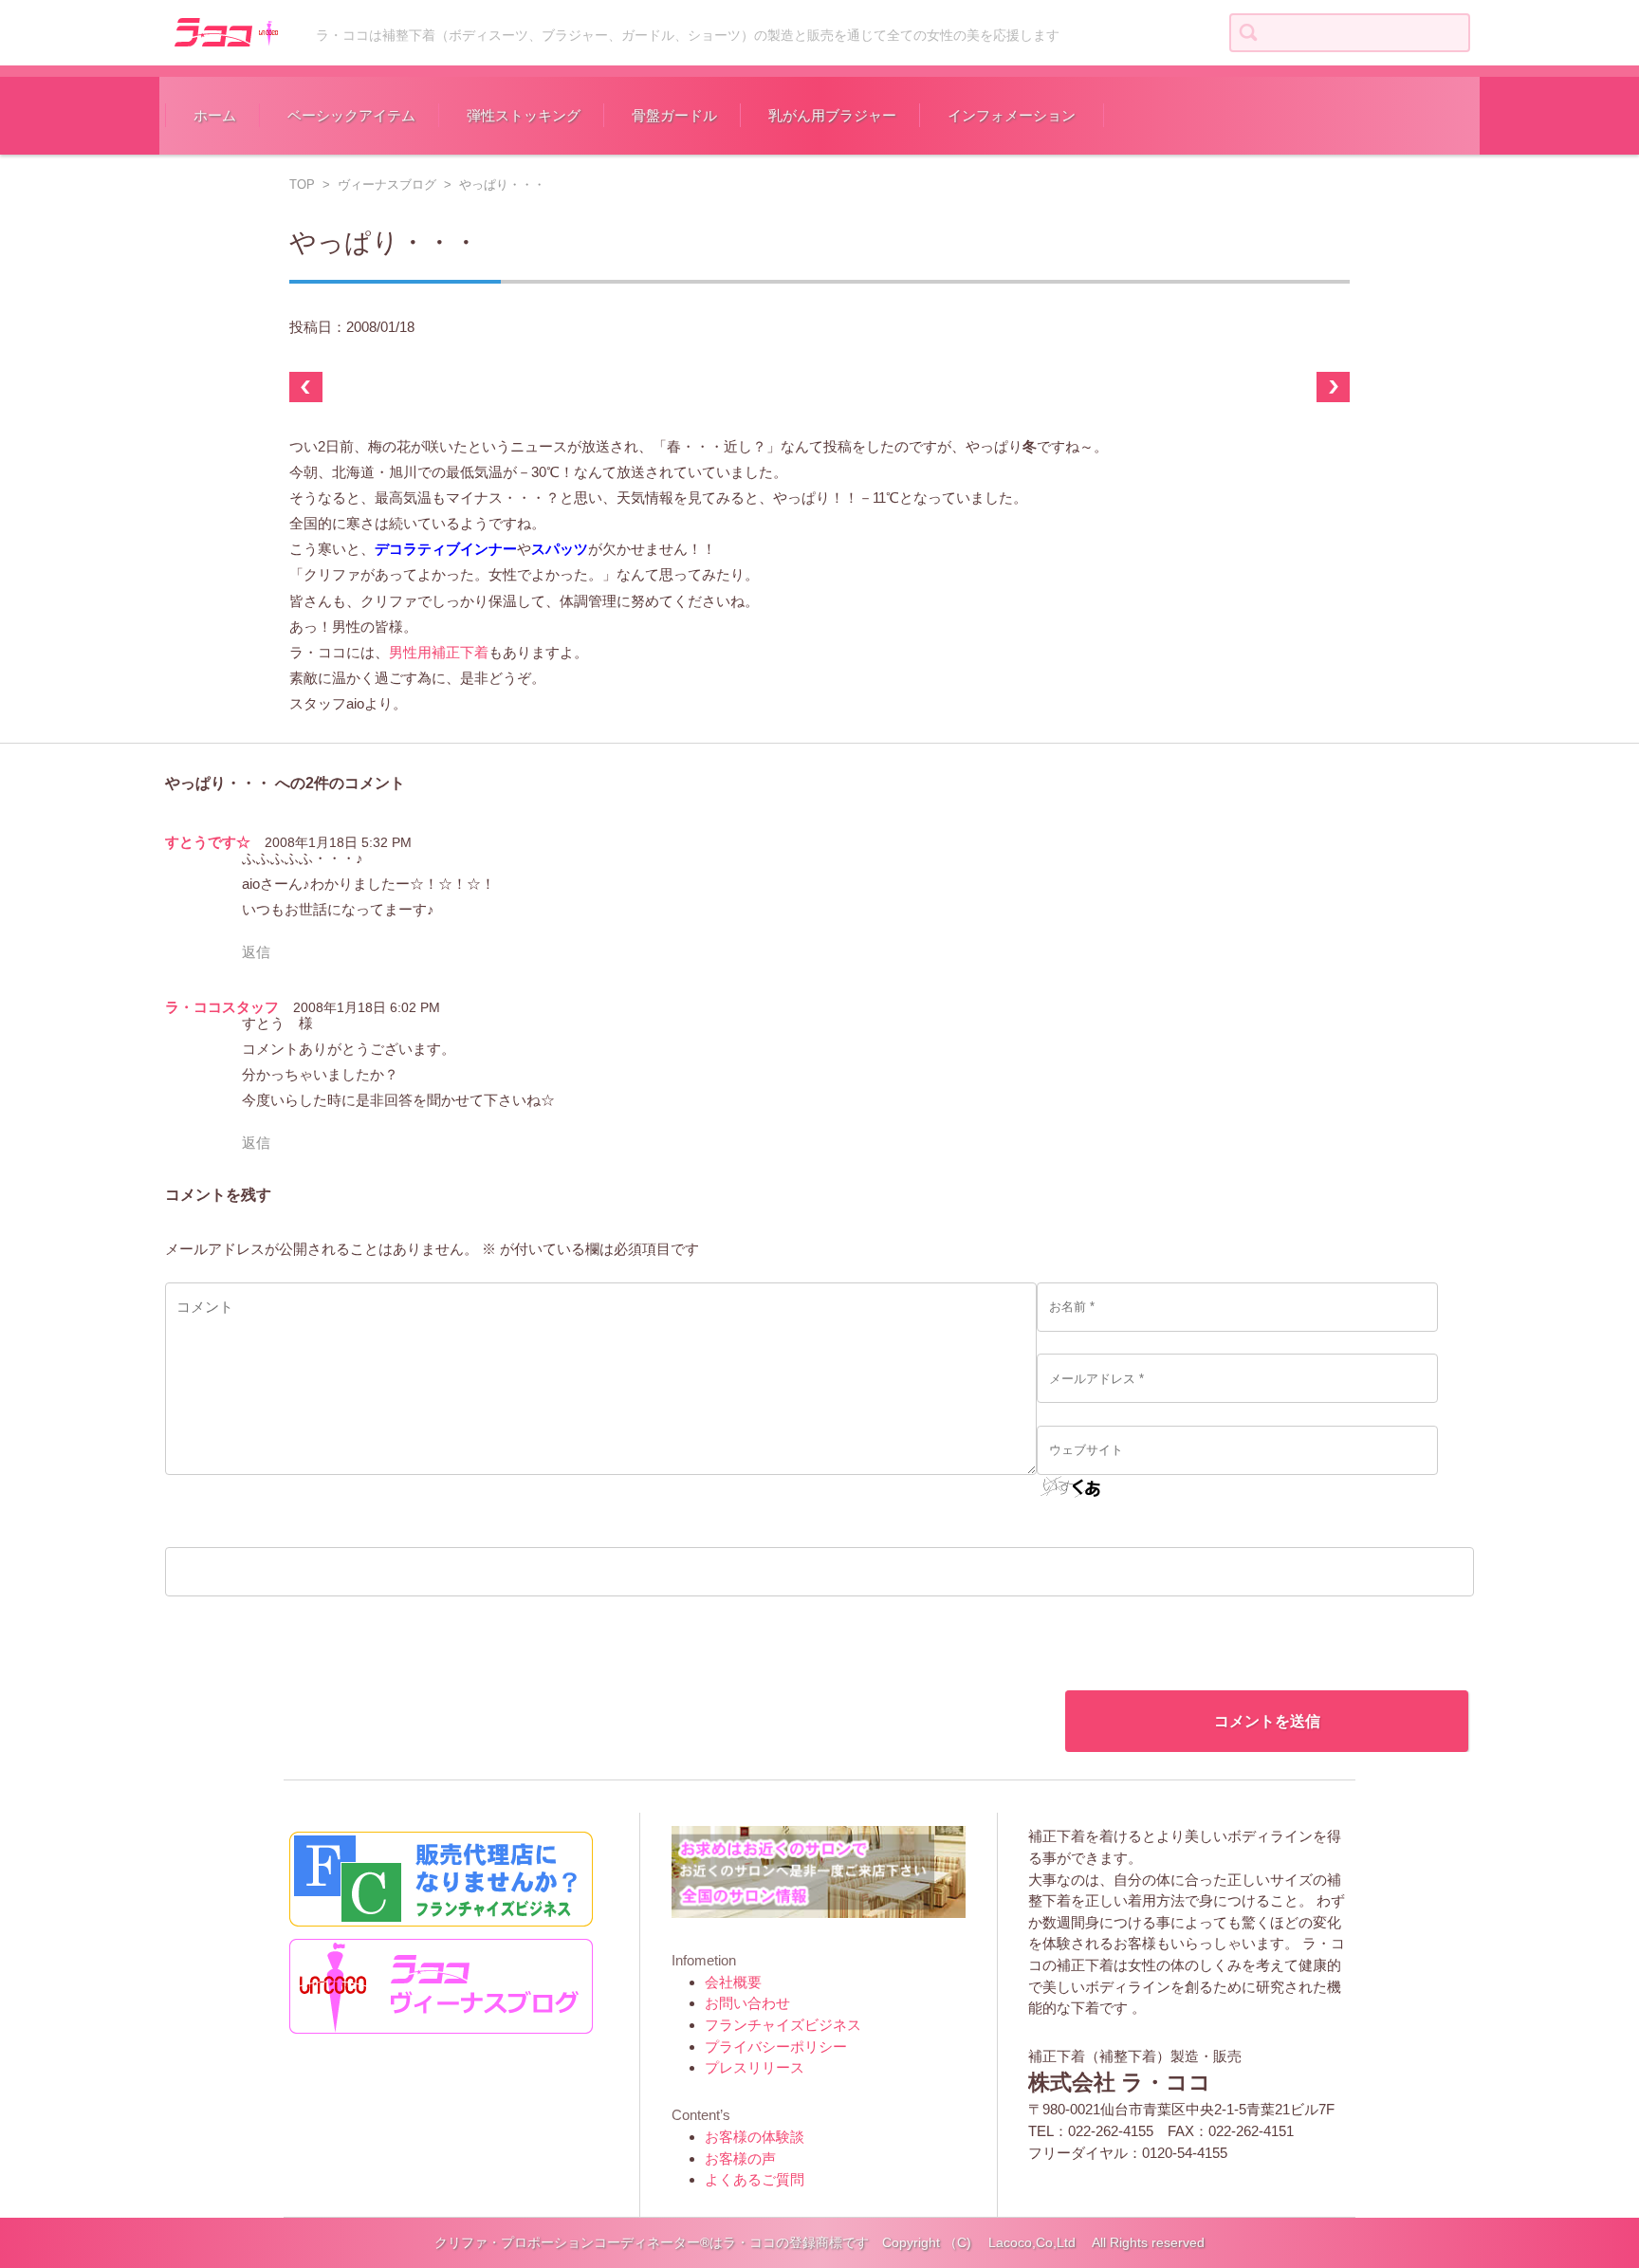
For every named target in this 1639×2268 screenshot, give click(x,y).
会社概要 (733, 1982)
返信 (256, 952)
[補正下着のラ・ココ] (224, 30)
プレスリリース (755, 2067)
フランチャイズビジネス (783, 2025)
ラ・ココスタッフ (222, 1007)
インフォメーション (1012, 115)
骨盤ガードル (674, 115)
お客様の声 (740, 2158)
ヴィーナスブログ (387, 184)
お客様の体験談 (755, 2137)
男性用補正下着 (439, 652)
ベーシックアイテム (351, 115)
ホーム (215, 115)
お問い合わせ (747, 2003)
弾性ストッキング (524, 115)
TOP (302, 184)
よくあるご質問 (755, 2179)
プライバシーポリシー (776, 2047)
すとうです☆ (208, 842)
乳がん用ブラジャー (832, 115)
